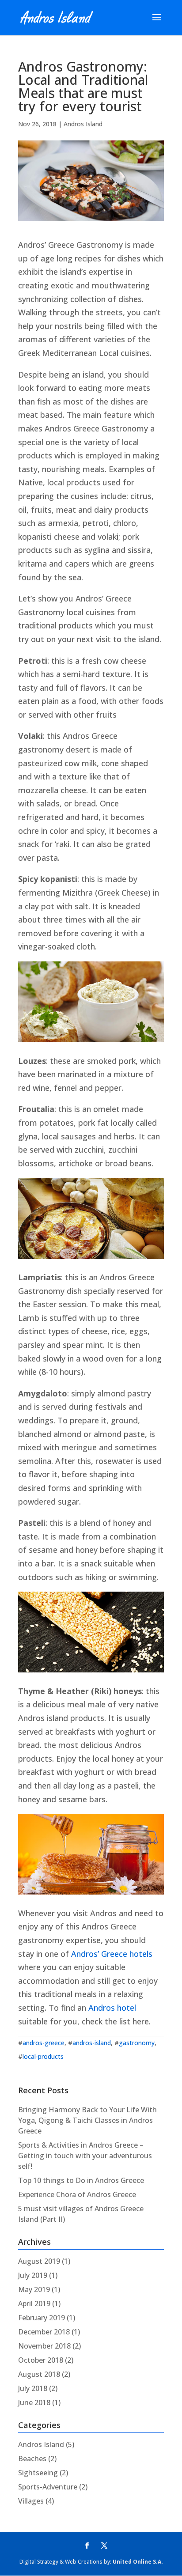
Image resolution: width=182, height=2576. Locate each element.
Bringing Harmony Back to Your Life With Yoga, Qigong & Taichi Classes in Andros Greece (87, 2120)
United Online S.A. (138, 2562)
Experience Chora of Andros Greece (77, 2194)
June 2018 (34, 2402)
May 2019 (34, 2289)
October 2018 (41, 2360)
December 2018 (44, 2332)
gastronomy (137, 2043)
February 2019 (42, 2318)
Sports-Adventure (48, 2487)
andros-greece (44, 2043)
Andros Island (83, 124)
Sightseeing (38, 2473)
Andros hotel (112, 2008)
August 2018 (39, 2374)
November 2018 (44, 2346)
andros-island (92, 2043)
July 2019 (33, 2275)
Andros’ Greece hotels (112, 1954)
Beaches (32, 2459)
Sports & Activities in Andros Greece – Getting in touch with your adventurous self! (85, 2156)
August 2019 (39, 2261)
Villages (31, 2501)
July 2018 (33, 2388)
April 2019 (34, 2304)
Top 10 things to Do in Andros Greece (81, 2180)
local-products (43, 2056)
